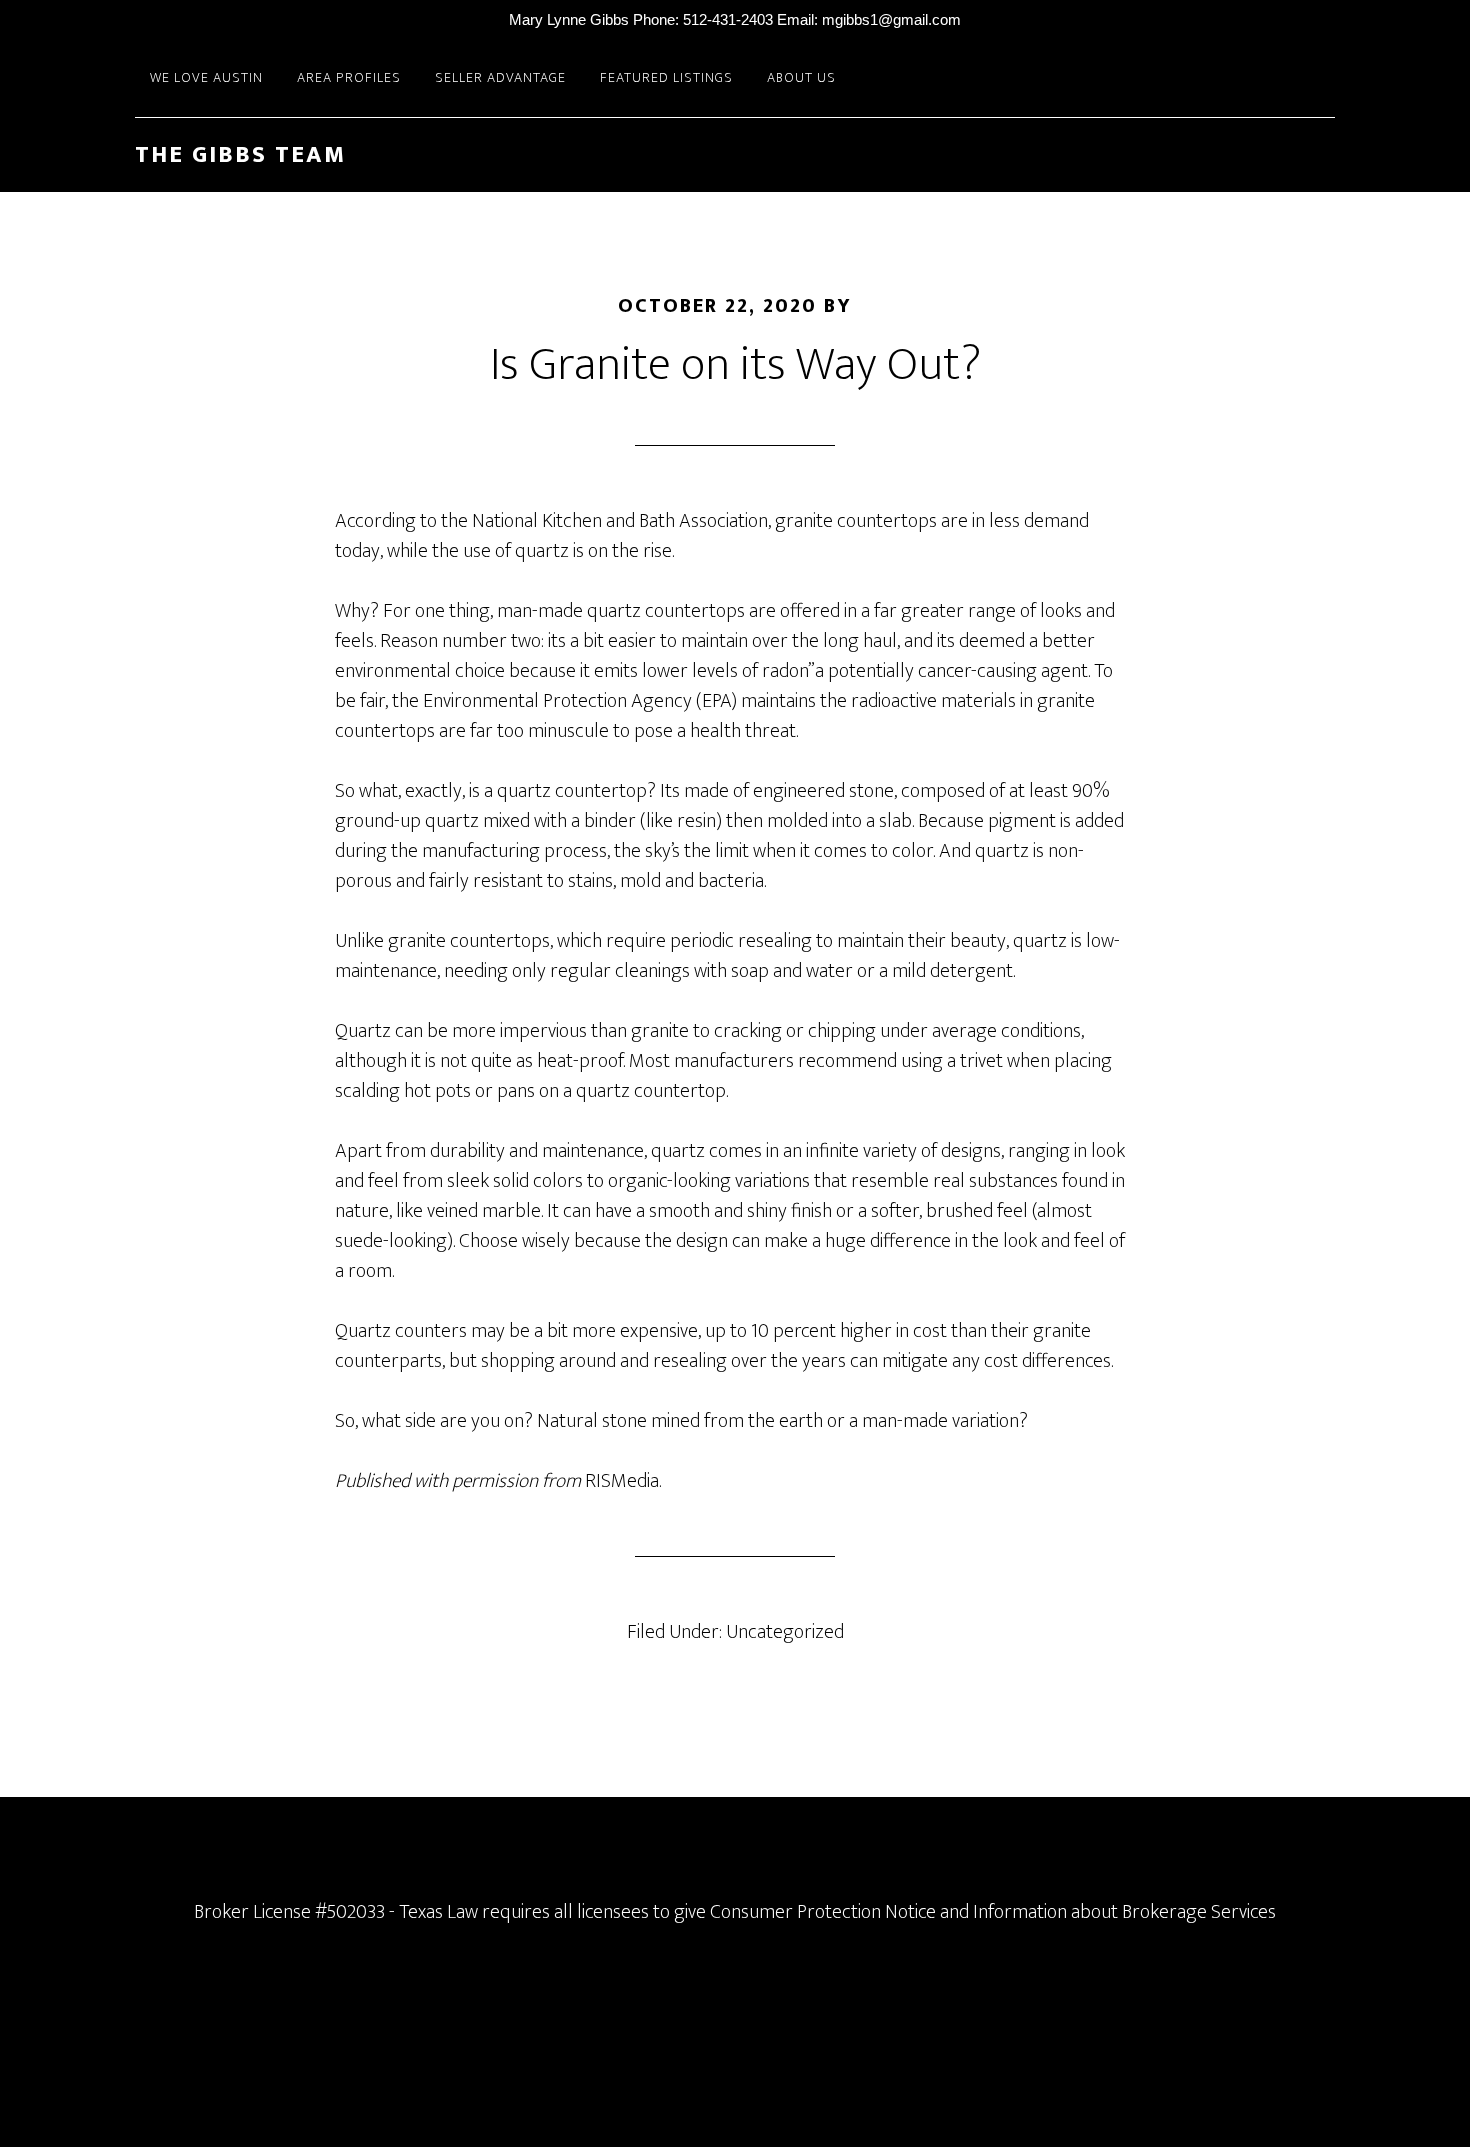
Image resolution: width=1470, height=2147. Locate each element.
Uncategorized (785, 1632)
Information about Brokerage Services (1124, 1912)
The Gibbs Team (240, 155)
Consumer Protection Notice (823, 1912)
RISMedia (622, 1481)
